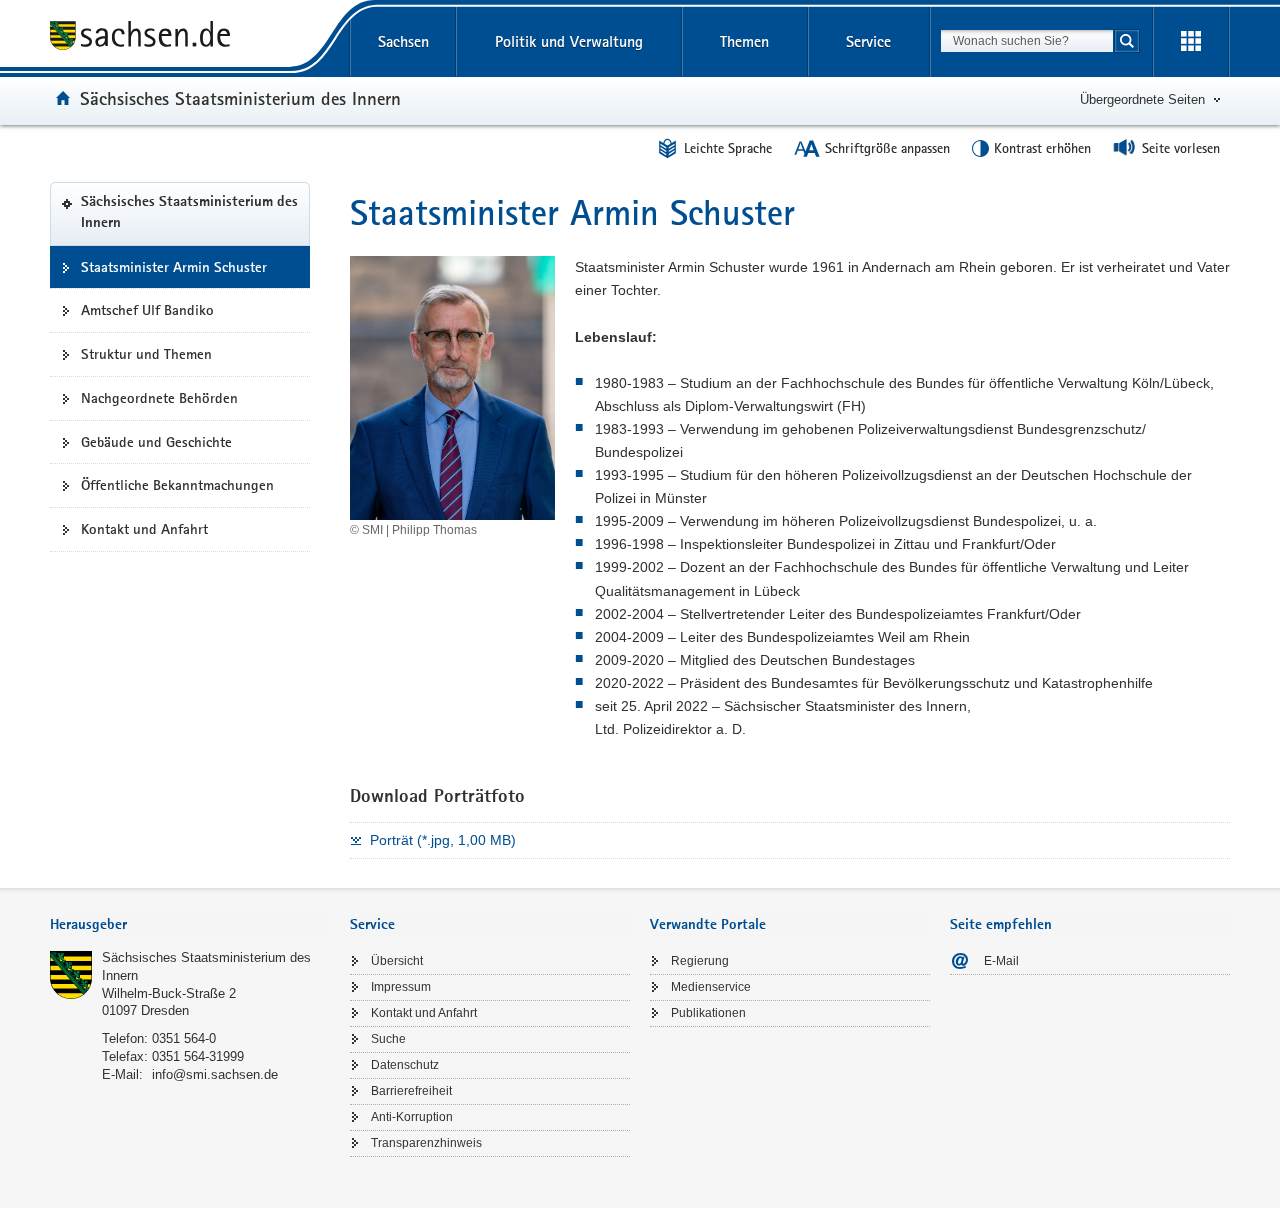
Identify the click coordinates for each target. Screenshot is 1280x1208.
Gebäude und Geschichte (156, 442)
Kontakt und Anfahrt (144, 529)
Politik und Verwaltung (569, 41)
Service (868, 41)
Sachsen (403, 41)
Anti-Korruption (412, 1117)
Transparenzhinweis (426, 1143)
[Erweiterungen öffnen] (1191, 42)
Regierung (700, 961)
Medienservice (711, 987)
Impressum (401, 987)
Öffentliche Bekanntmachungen (177, 485)
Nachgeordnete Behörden (159, 398)
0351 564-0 (184, 1038)
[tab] (190, 926)
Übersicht (397, 961)
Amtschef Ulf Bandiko (147, 310)
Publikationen (708, 1013)
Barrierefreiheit (411, 1091)
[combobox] (1027, 41)
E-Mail (1001, 961)
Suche (388, 1039)
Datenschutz (405, 1065)
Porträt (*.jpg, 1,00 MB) (443, 840)
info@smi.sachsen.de (215, 1074)
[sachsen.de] (190, 38)
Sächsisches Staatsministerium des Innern (240, 98)
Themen (744, 41)
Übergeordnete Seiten (1142, 99)
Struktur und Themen (146, 354)
